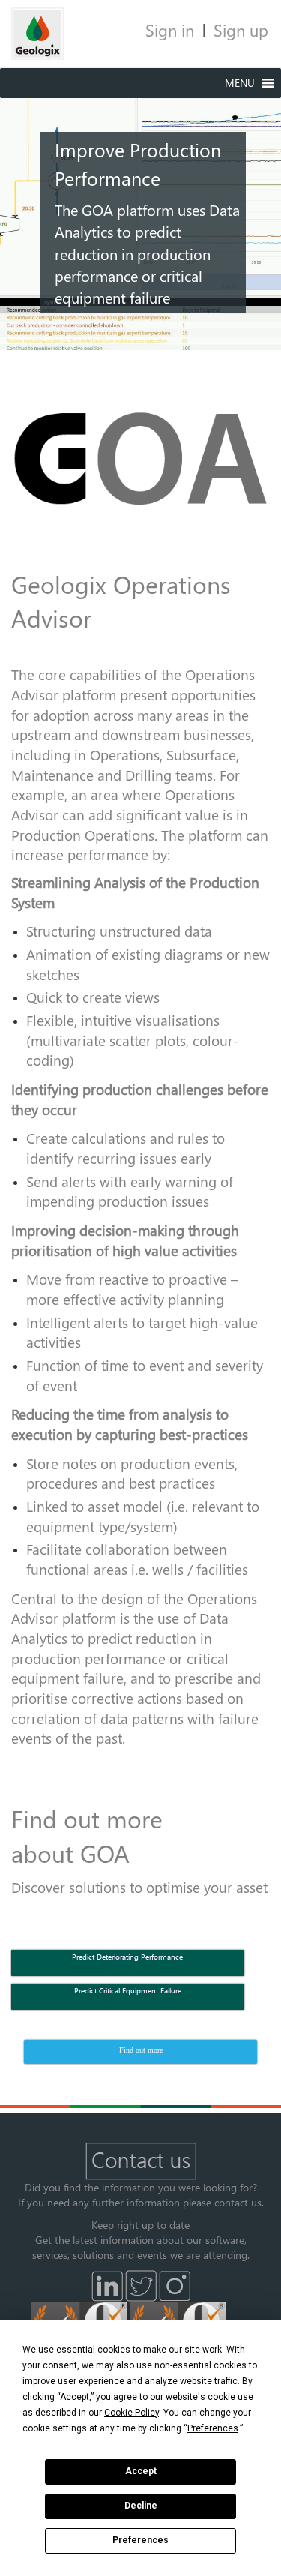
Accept (141, 2471)
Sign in (170, 30)
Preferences (140, 2540)
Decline (141, 2506)
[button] (240, 83)
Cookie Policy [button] (132, 2413)
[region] (140, 209)
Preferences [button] (213, 2428)
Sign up (241, 30)
